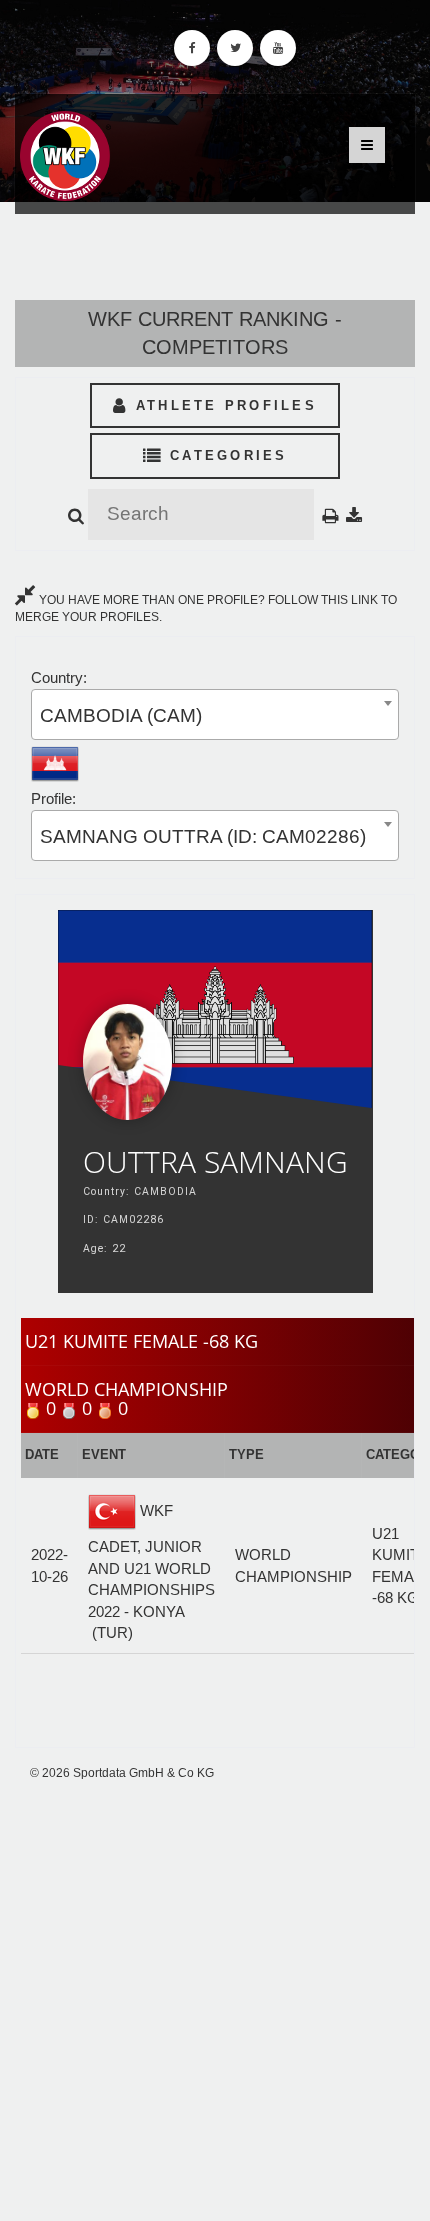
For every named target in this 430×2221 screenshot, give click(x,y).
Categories (225, 455)
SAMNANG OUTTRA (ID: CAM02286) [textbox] (203, 836)
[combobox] (215, 714)
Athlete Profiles (223, 405)
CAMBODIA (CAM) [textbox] (121, 715)
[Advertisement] (215, 2001)
